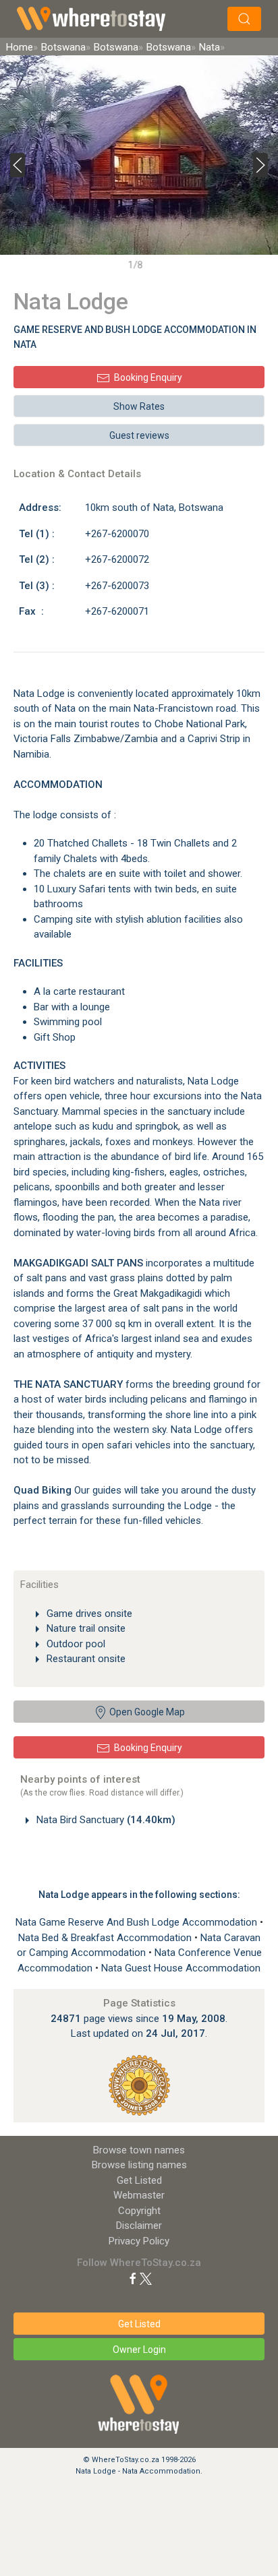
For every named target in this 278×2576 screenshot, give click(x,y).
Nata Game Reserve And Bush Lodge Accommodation (138, 1922)
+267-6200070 (117, 534)
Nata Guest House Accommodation (181, 1968)
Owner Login (139, 2350)
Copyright (139, 2211)
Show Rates (139, 406)
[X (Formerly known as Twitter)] (146, 2278)
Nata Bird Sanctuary (105, 1820)
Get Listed (139, 2180)
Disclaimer (139, 2226)
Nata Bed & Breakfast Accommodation (106, 1938)
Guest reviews (139, 435)
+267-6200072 (117, 559)
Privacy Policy (139, 2241)
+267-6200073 (117, 586)
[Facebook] (133, 2278)
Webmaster (139, 2195)
